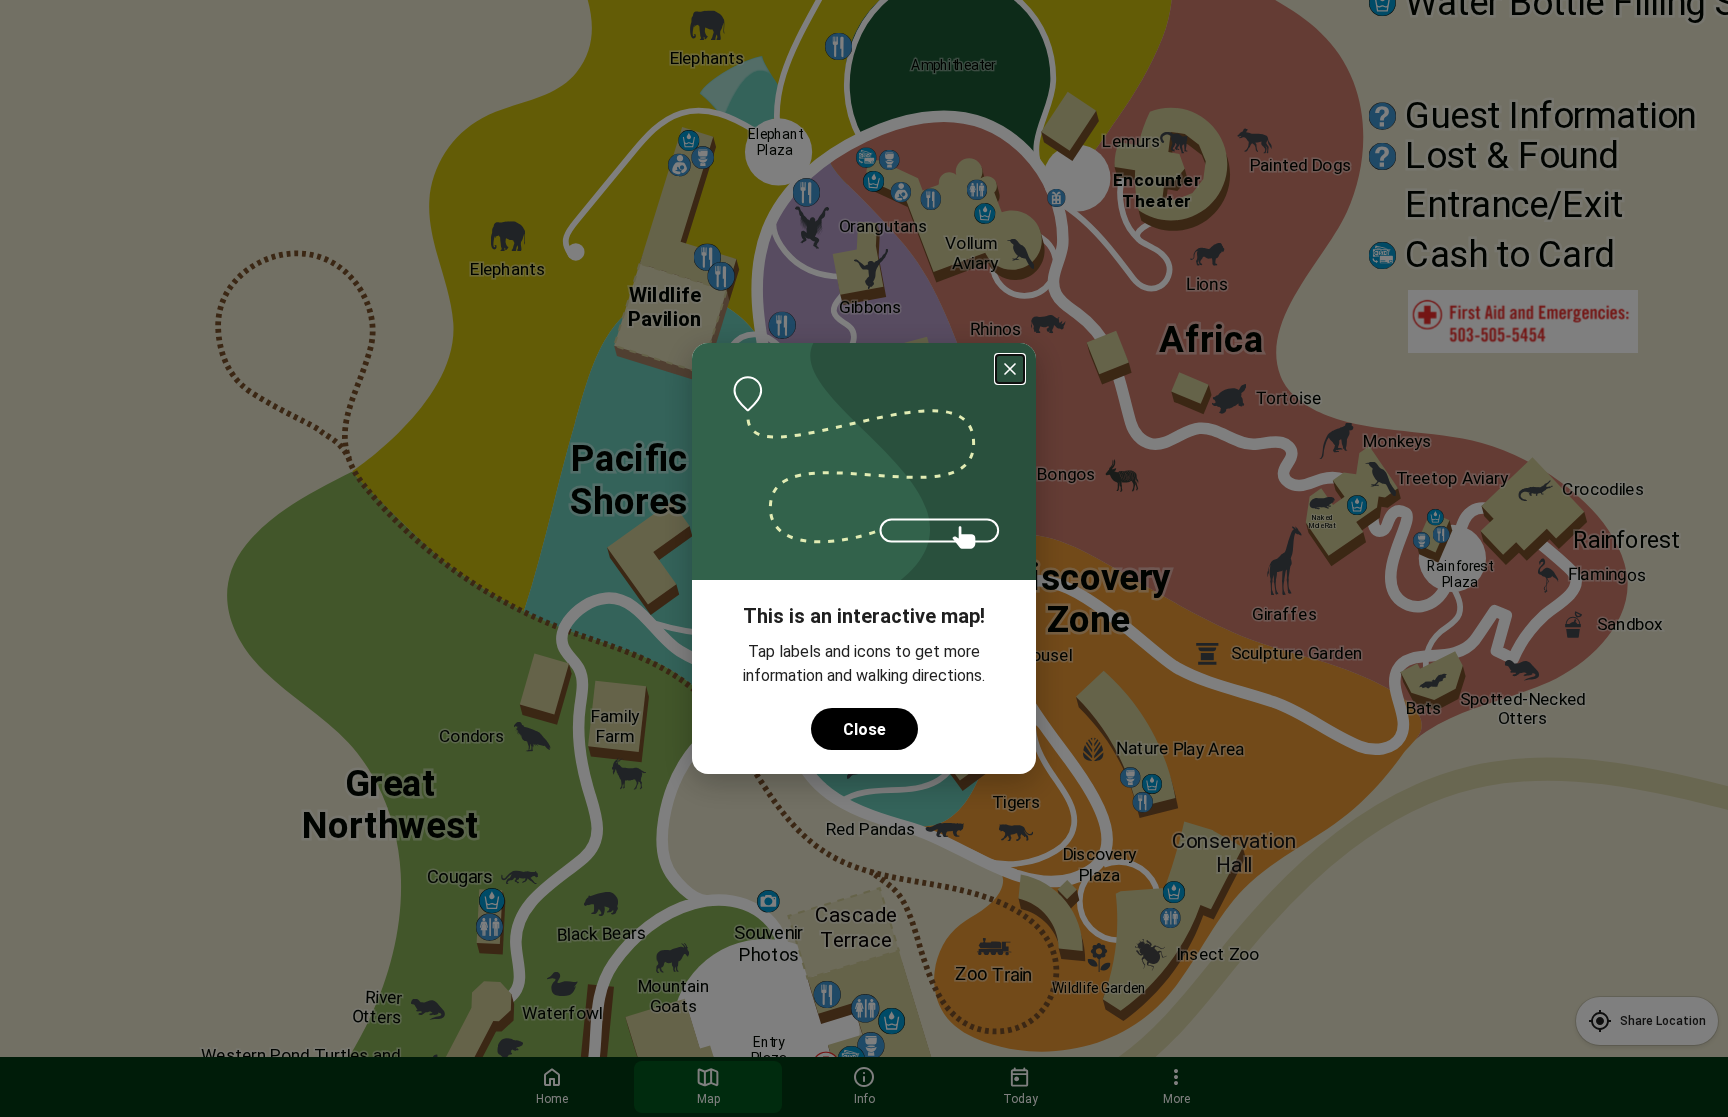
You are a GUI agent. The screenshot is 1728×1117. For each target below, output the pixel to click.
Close (864, 729)
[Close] (1010, 369)
